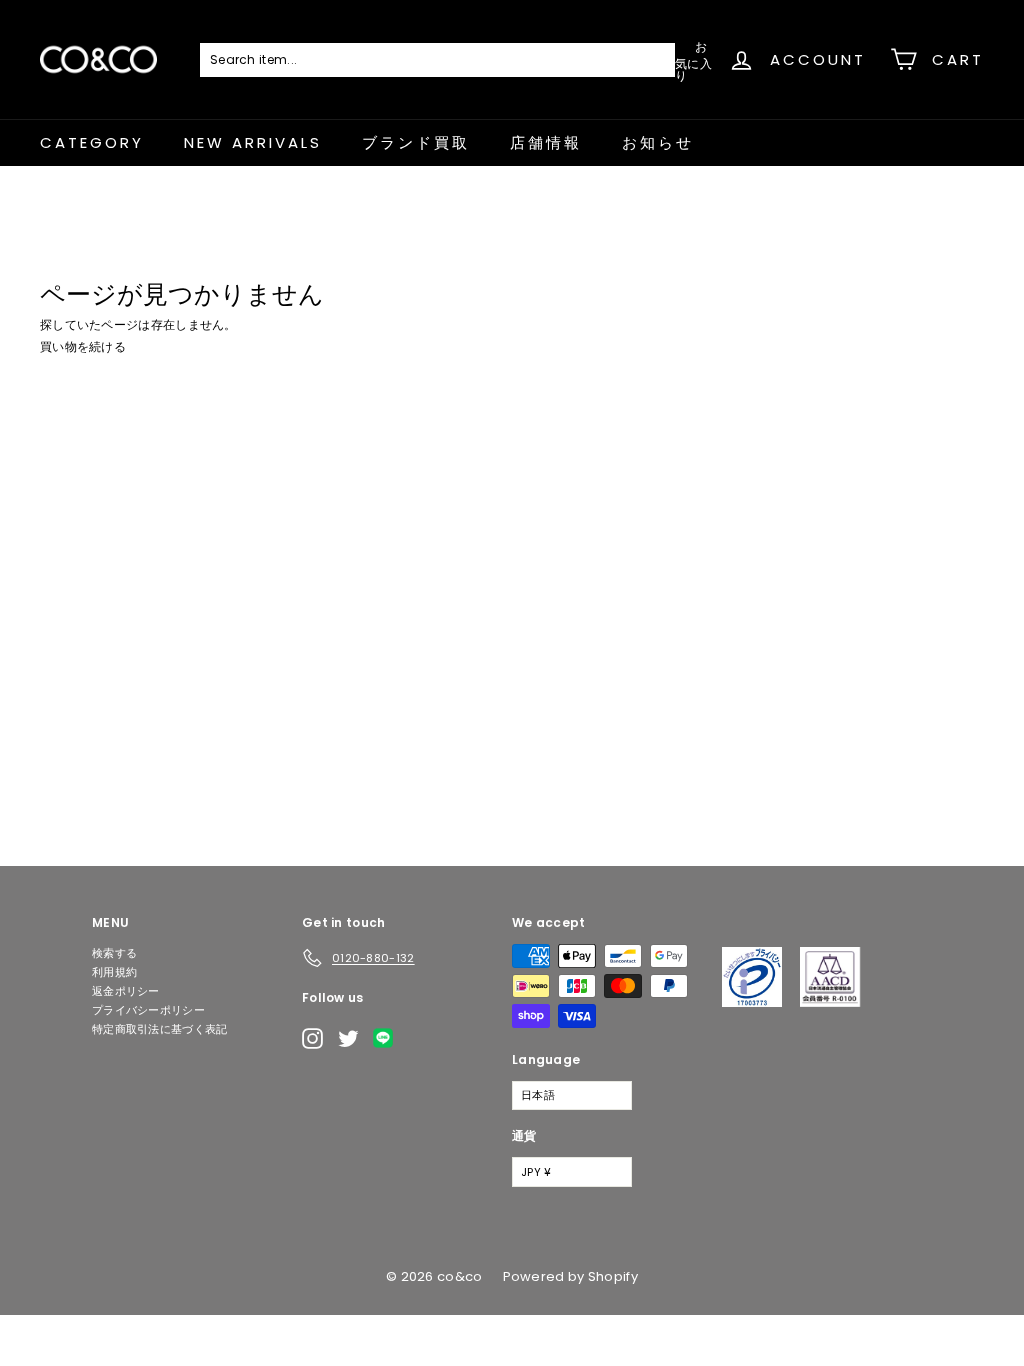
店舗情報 (546, 142)
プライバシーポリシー (148, 1010)
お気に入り (693, 60)
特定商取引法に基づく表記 (160, 1029)
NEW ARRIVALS (253, 142)
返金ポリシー (126, 991)
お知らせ (658, 142)
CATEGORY (92, 142)
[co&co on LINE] (388, 1038)
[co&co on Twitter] (348, 1038)
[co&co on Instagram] (312, 1038)
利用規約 (114, 972)
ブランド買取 (416, 142)
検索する (114, 953)
